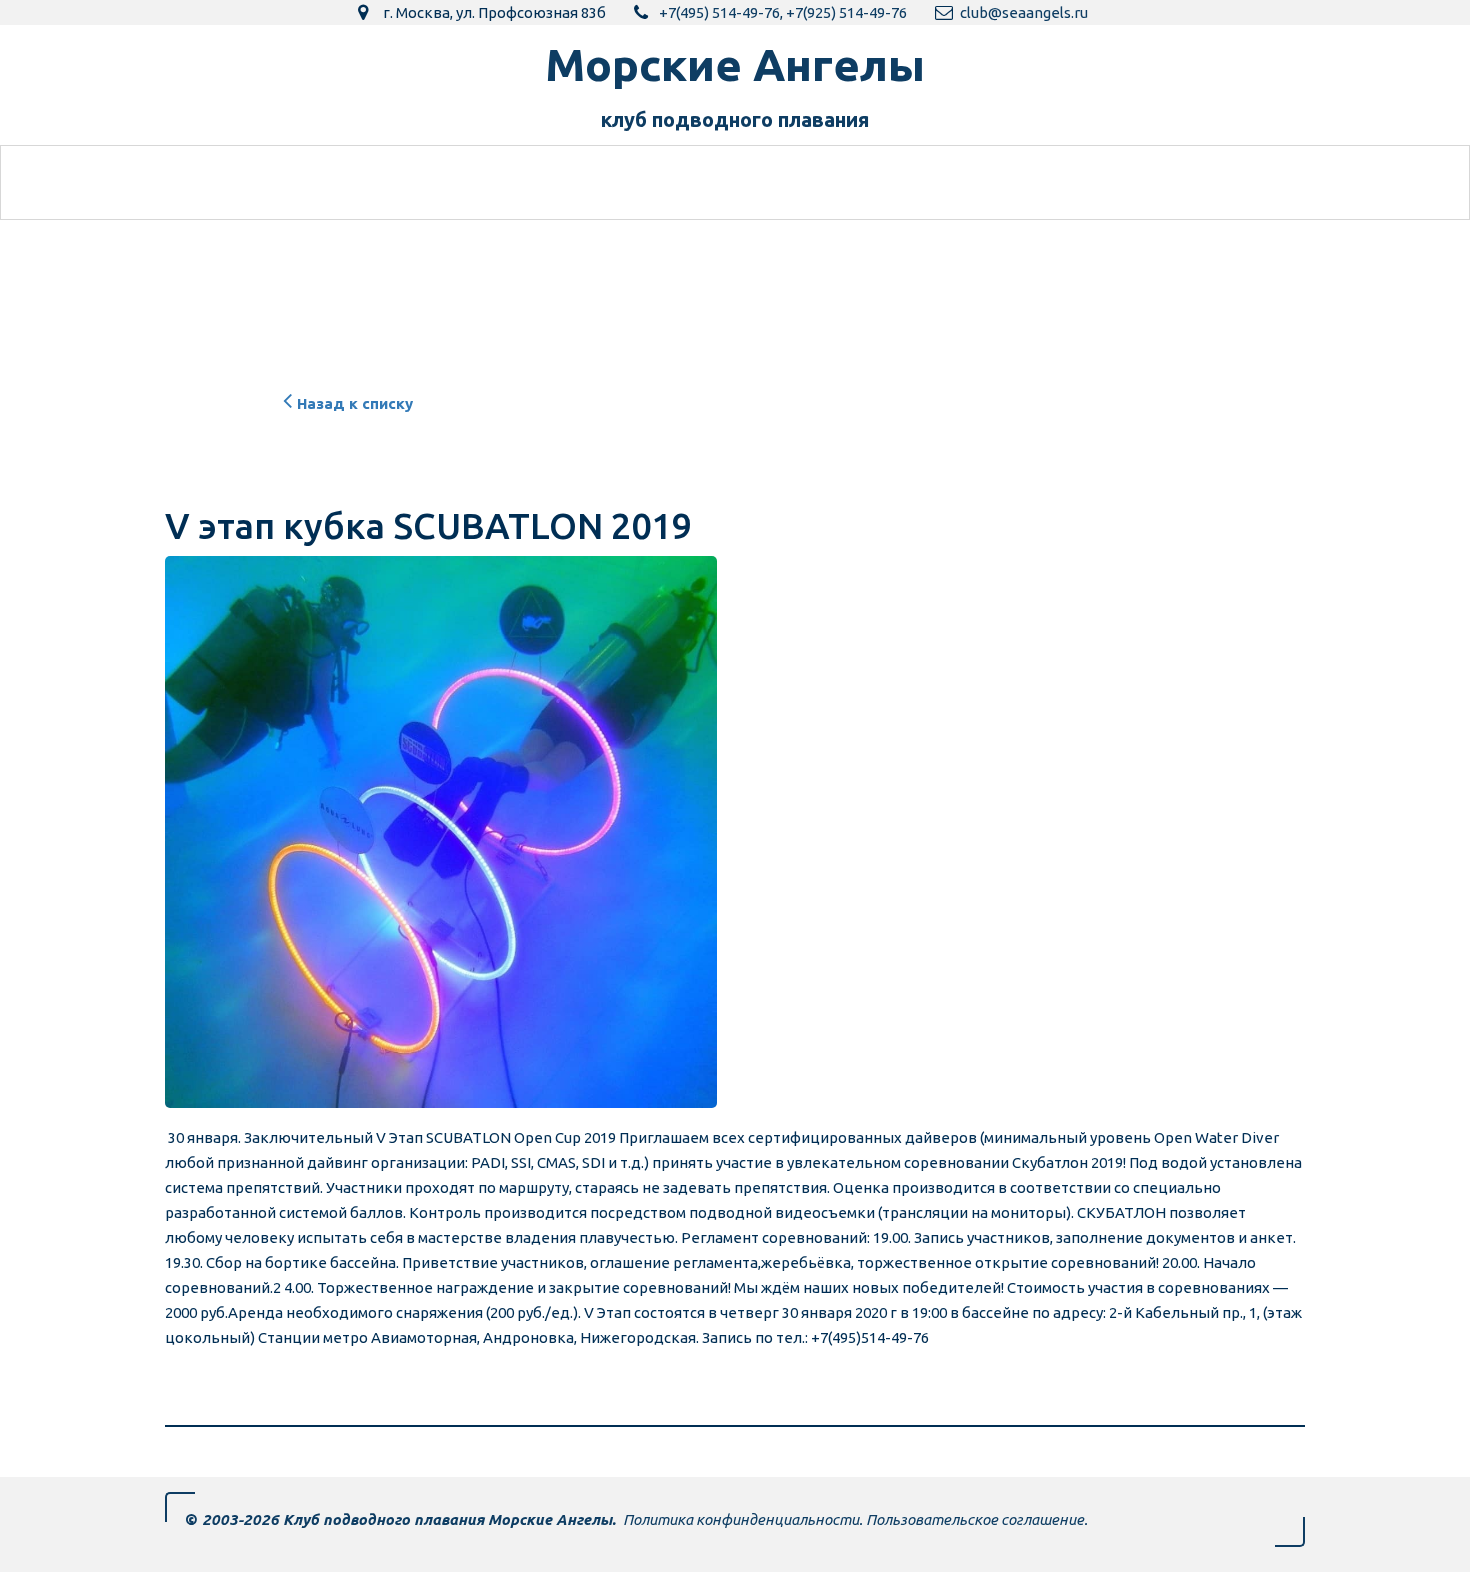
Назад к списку (355, 403)
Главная (221, 182)
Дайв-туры (667, 182)
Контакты (1051, 182)
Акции (1161, 182)
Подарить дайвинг (499, 182)
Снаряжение (812, 182)
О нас (936, 182)
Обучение (335, 182)
